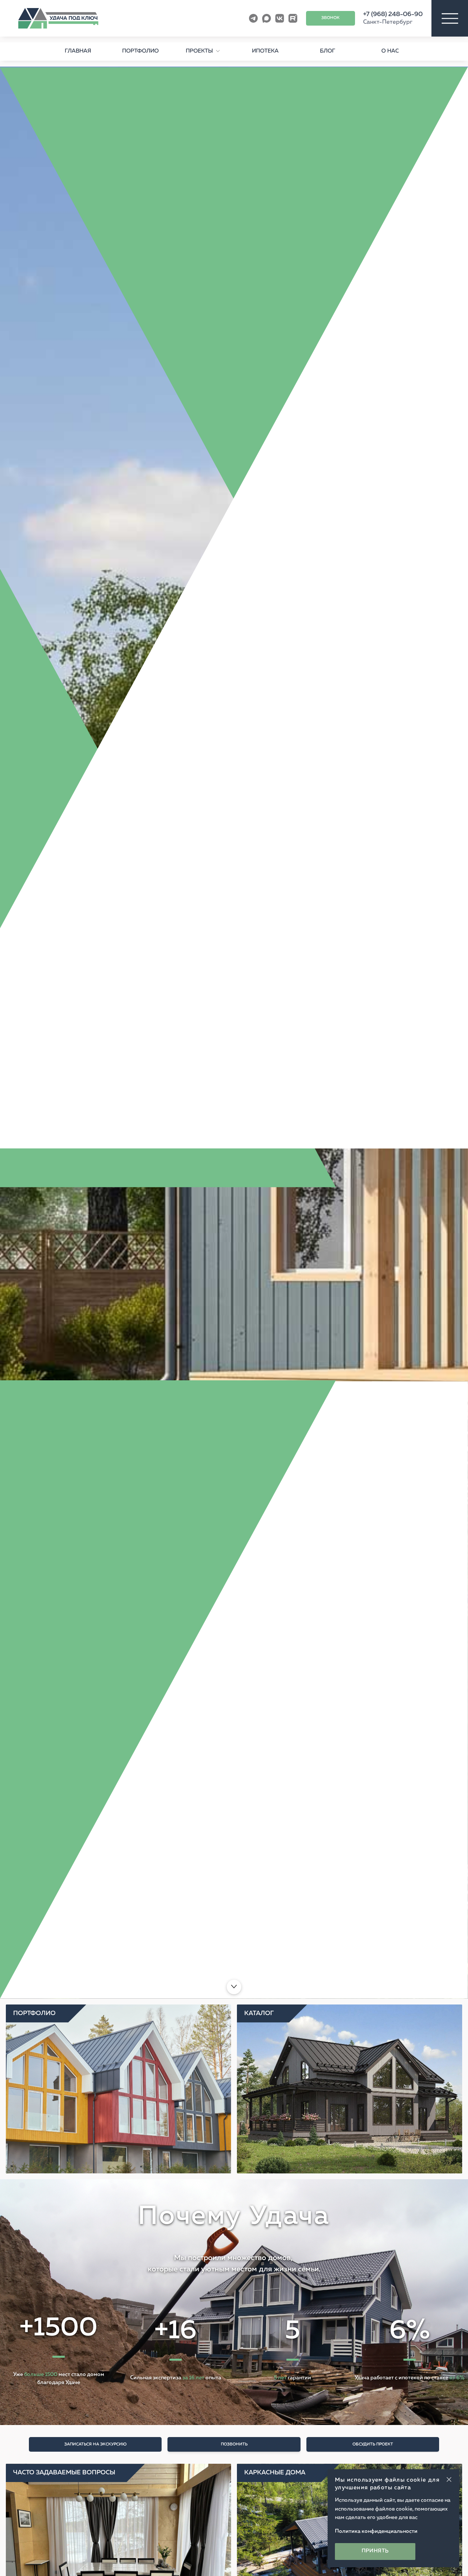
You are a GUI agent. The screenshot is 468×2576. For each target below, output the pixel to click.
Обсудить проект (373, 2444)
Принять (375, 2551)
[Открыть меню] (450, 18)
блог (328, 51)
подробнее (92, 1943)
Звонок (331, 18)
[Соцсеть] (253, 18)
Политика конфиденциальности (376, 2531)
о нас (390, 51)
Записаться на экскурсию (95, 2444)
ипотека (265, 51)
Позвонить (234, 2444)
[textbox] (234, 2228)
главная (78, 51)
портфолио (140, 51)
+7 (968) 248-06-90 (393, 14)
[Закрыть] (449, 2479)
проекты (199, 51)
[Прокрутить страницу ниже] (234, 1987)
